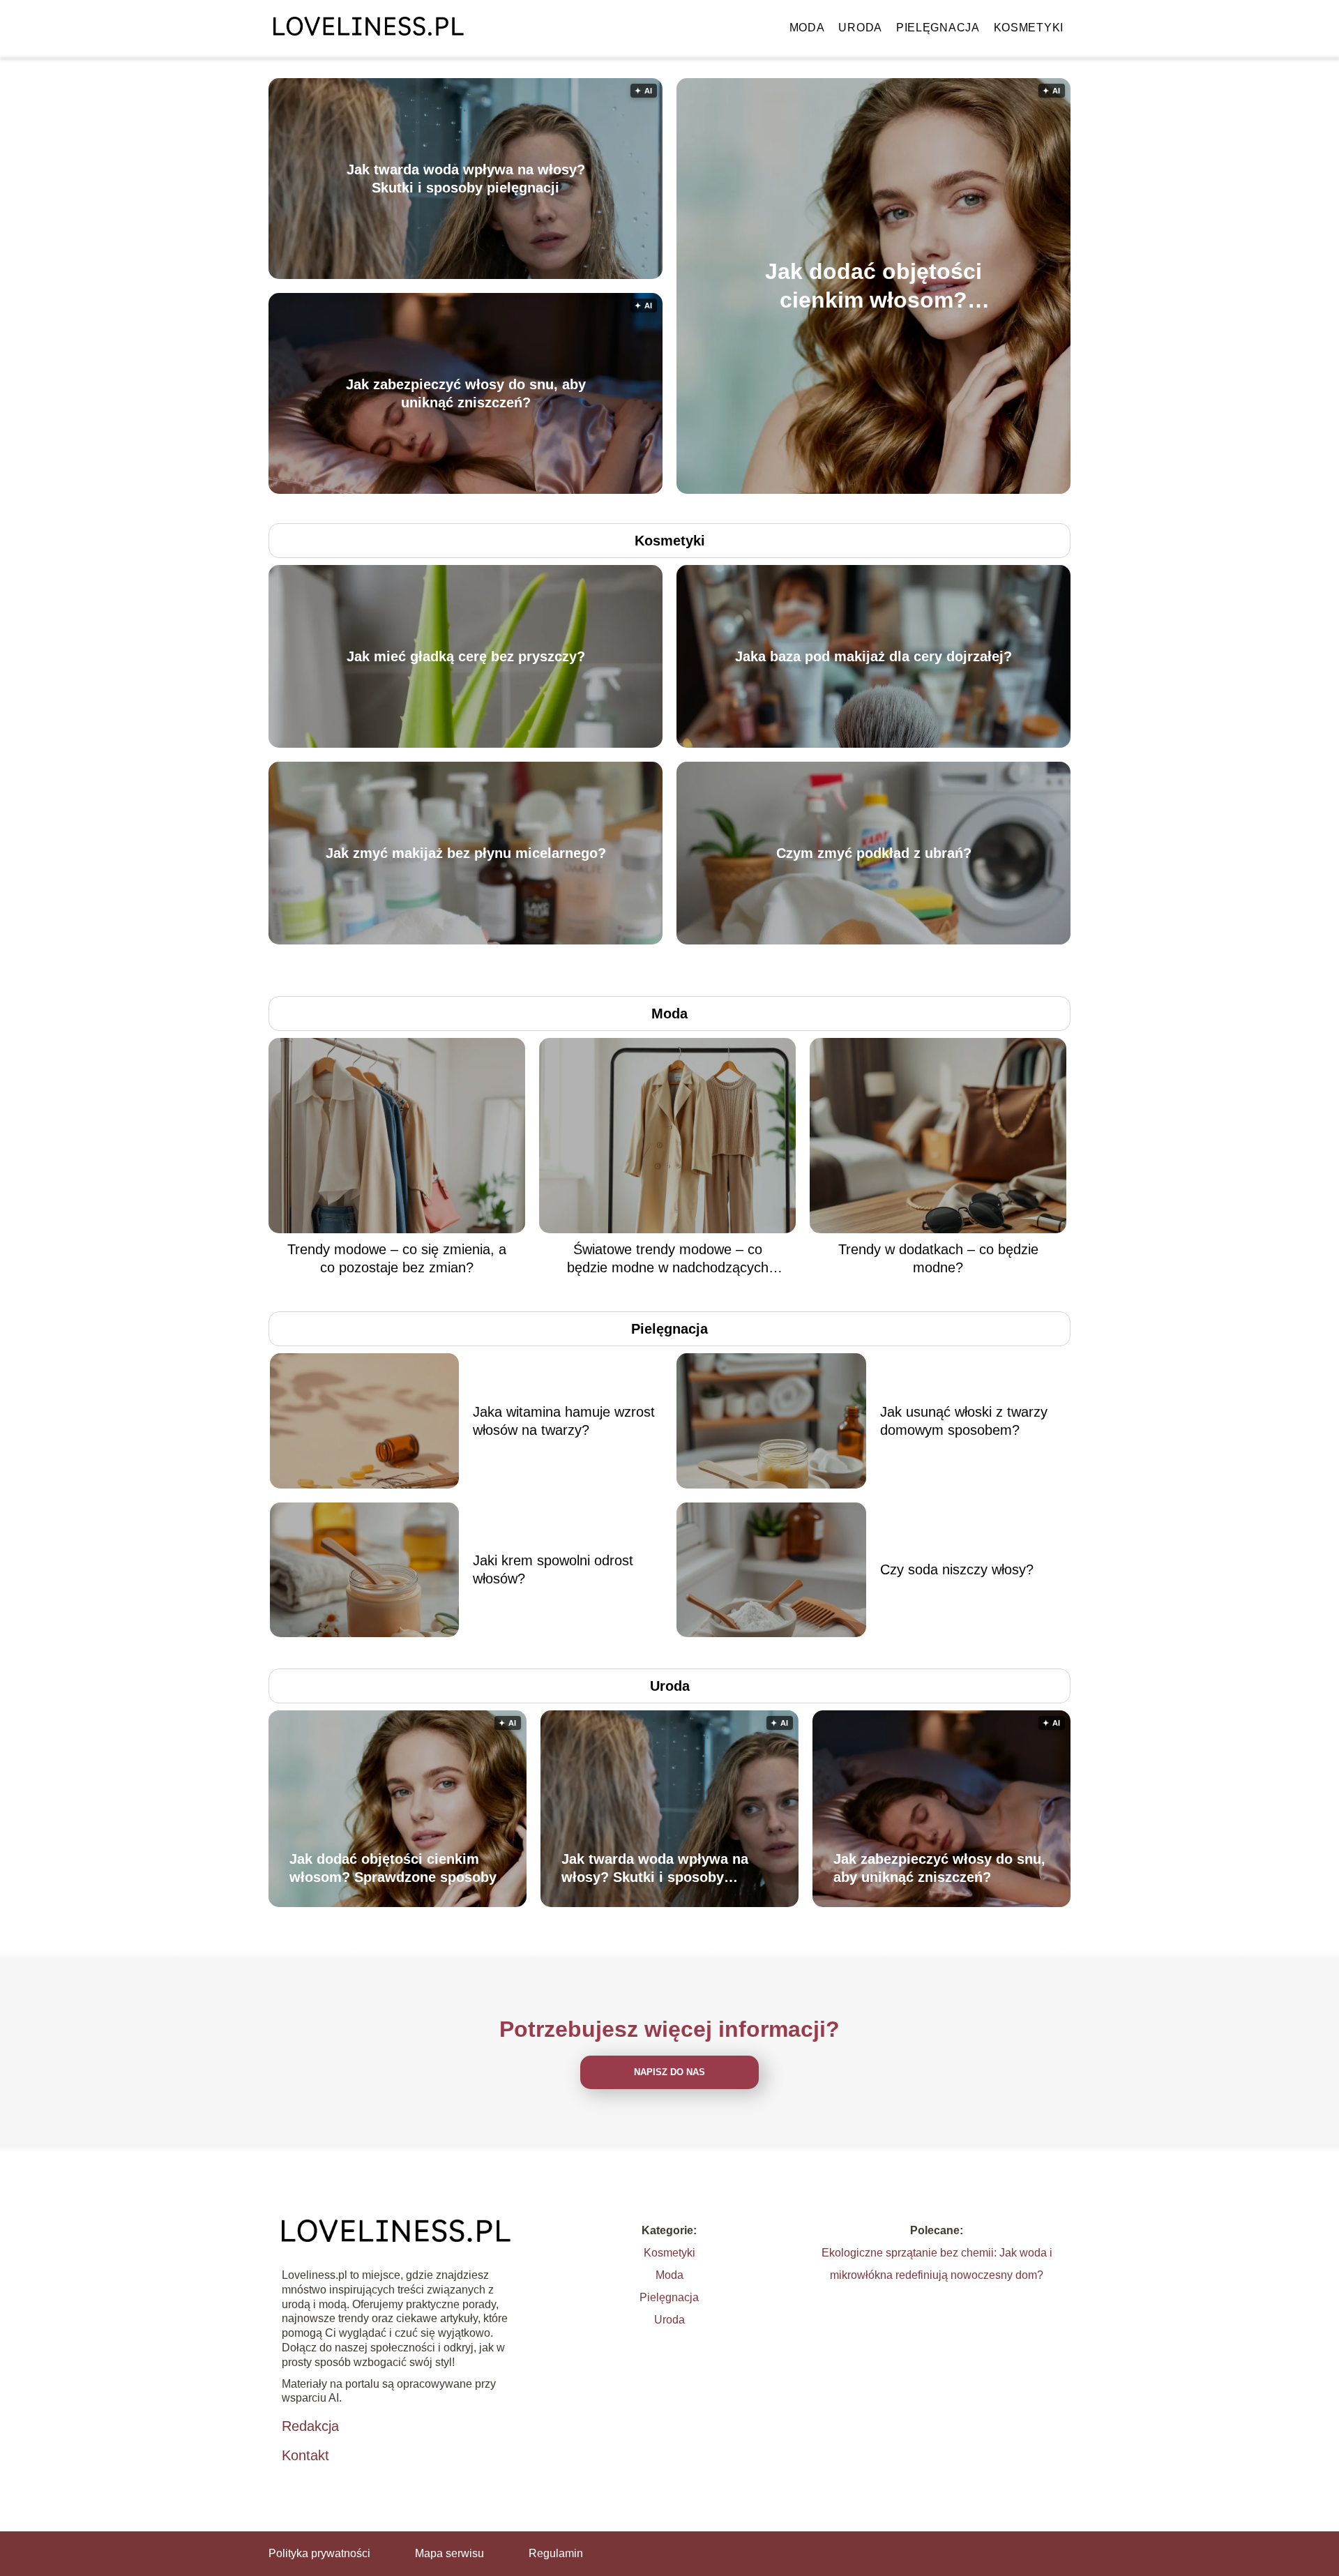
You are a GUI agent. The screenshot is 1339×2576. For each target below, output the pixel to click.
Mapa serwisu (449, 2553)
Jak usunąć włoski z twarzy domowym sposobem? (964, 1421)
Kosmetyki (1029, 28)
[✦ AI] (954, 490)
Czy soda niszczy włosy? (957, 1569)
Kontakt (305, 2455)
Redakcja (310, 2426)
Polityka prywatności (319, 2553)
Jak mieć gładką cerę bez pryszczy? (466, 656)
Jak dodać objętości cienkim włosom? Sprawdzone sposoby (873, 286)
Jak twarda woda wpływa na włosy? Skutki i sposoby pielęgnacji (466, 179)
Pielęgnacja (938, 28)
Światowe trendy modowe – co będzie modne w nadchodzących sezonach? (668, 1259)
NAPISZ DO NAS (669, 2072)
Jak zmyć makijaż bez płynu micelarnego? (466, 853)
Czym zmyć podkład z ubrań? (874, 853)
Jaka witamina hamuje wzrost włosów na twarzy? (564, 1421)
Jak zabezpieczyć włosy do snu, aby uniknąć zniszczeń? (466, 393)
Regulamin (556, 2553)
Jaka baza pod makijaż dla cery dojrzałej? (873, 656)
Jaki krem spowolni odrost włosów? (553, 1569)
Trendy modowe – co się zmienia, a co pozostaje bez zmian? (397, 1258)
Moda (807, 28)
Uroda (860, 28)
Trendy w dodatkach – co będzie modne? (938, 1258)
